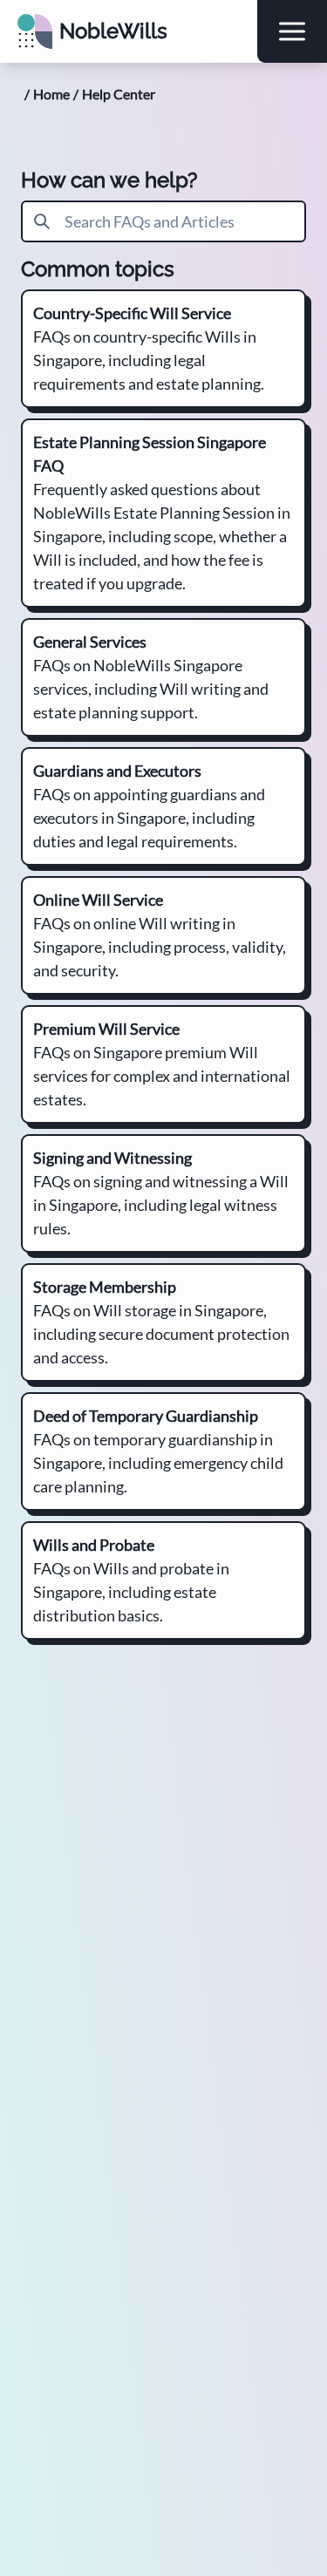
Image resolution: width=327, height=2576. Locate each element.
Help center (119, 94)
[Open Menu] (292, 31)
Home (51, 94)
